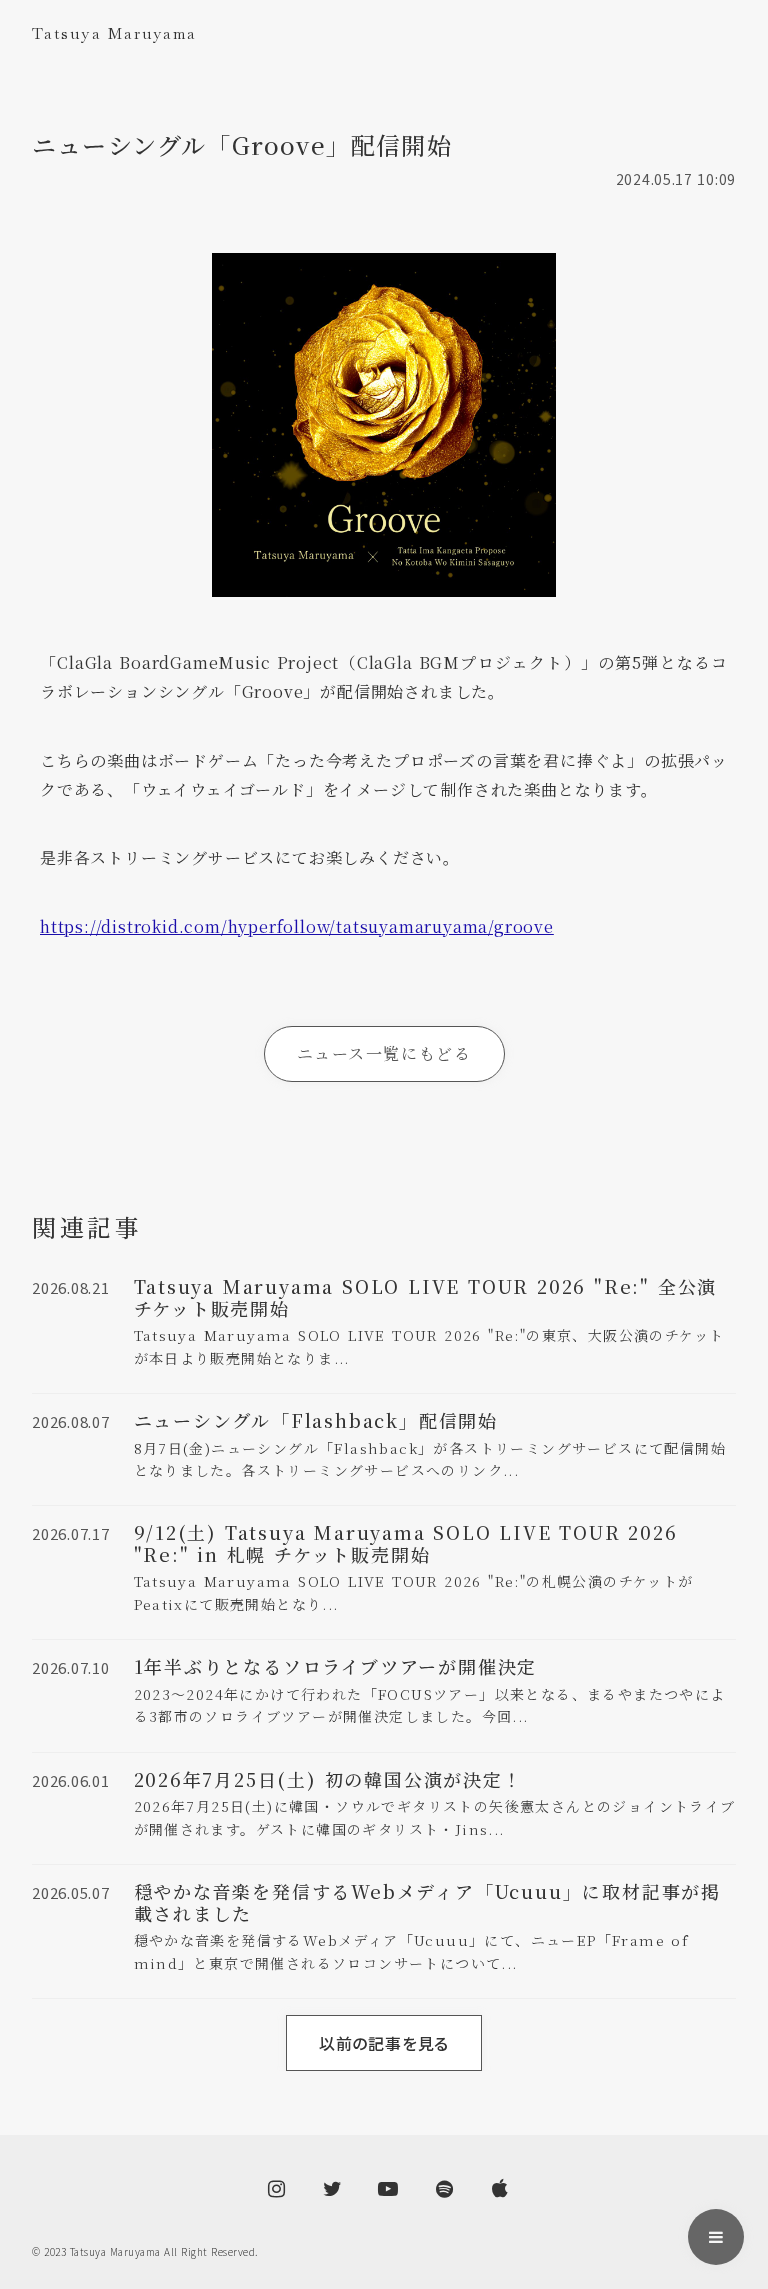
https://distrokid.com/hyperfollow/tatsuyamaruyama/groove (297, 926)
